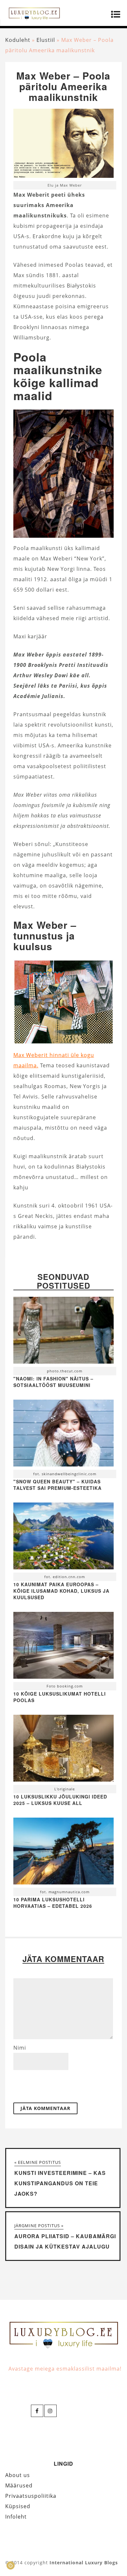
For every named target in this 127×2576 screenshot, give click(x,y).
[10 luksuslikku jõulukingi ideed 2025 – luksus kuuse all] (64, 1750)
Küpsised (18, 2506)
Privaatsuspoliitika (31, 2496)
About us (18, 2475)
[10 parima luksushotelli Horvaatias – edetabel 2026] (64, 1853)
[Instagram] (50, 2411)
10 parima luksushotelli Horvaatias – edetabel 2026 (53, 1903)
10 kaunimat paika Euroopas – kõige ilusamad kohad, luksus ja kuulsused (61, 1591)
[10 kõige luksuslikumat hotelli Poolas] (64, 1647)
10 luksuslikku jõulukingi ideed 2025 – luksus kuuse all (60, 1800)
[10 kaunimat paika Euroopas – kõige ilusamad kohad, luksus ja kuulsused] (64, 1538)
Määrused (19, 2485)
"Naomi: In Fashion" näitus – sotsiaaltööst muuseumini (53, 1382)
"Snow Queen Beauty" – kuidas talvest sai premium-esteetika (57, 1485)
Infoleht (16, 2517)
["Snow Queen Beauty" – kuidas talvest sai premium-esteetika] (64, 1435)
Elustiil (46, 40)
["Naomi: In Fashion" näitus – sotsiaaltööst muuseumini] (64, 1332)
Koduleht (18, 40)
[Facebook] (37, 2411)
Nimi (20, 2048)
